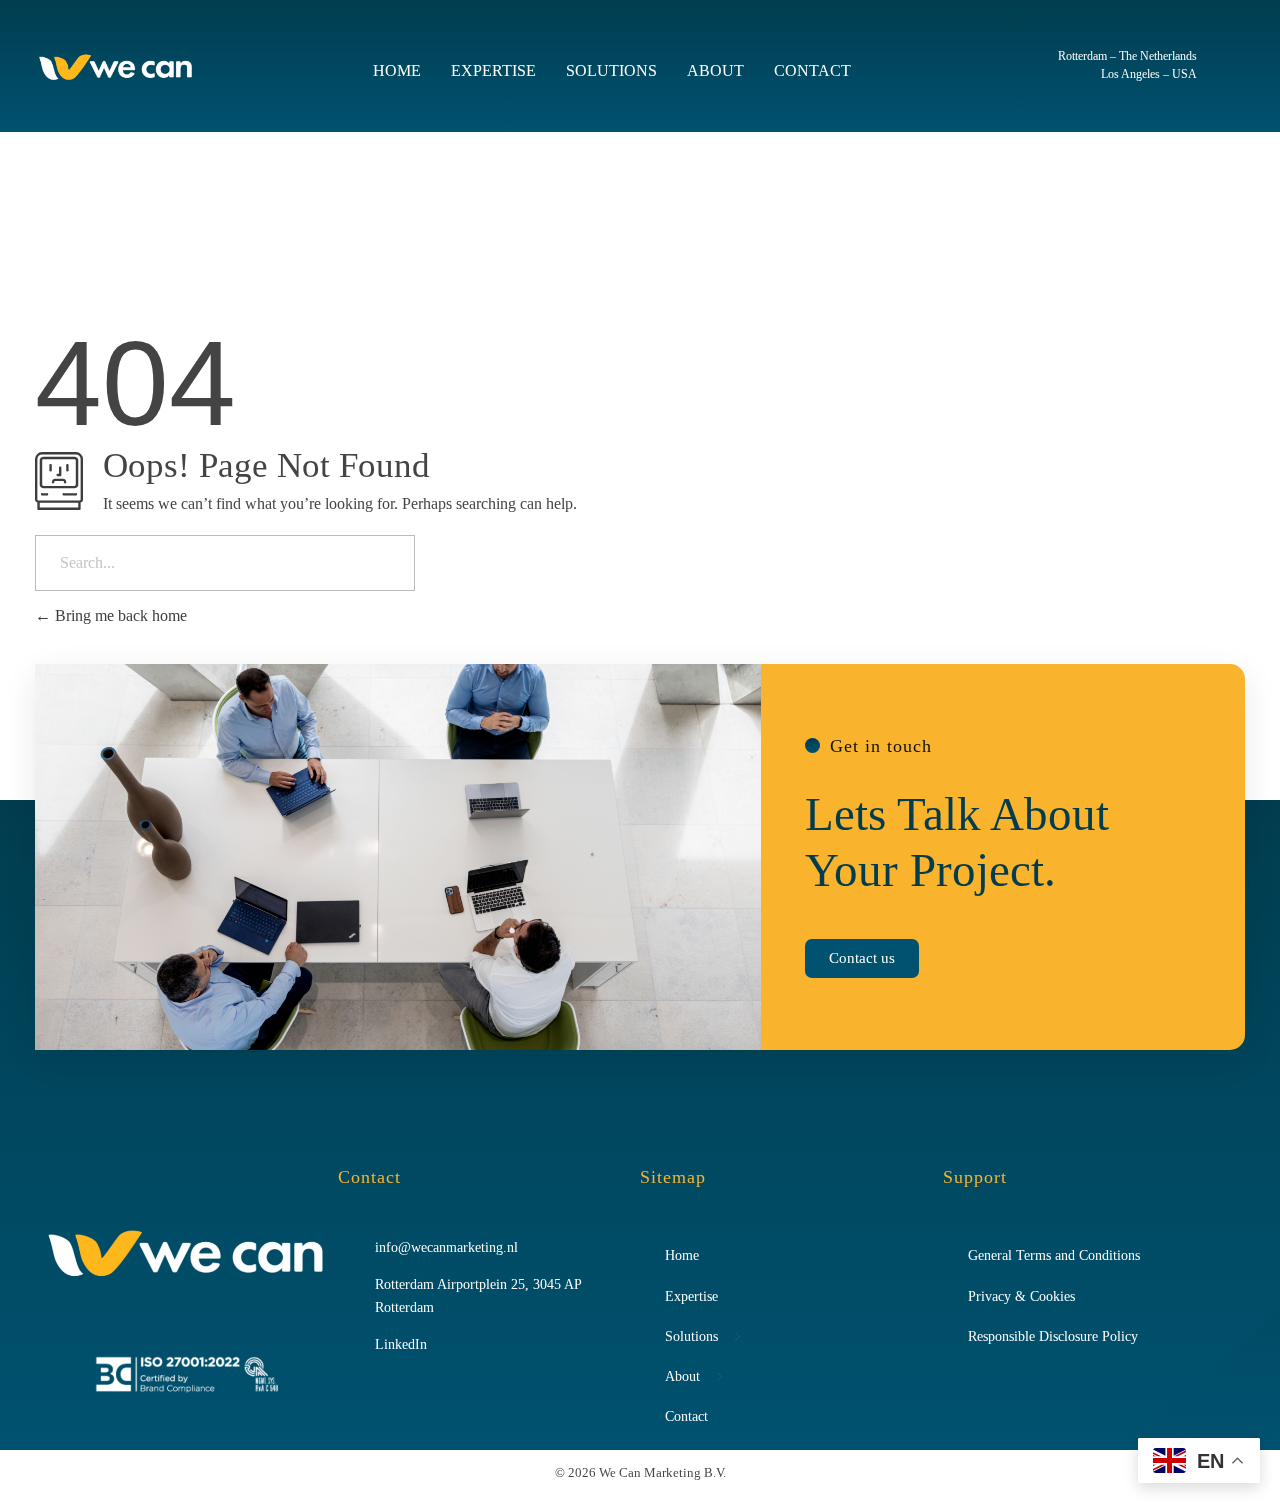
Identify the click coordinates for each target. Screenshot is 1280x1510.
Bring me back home (119, 615)
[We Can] (116, 67)
